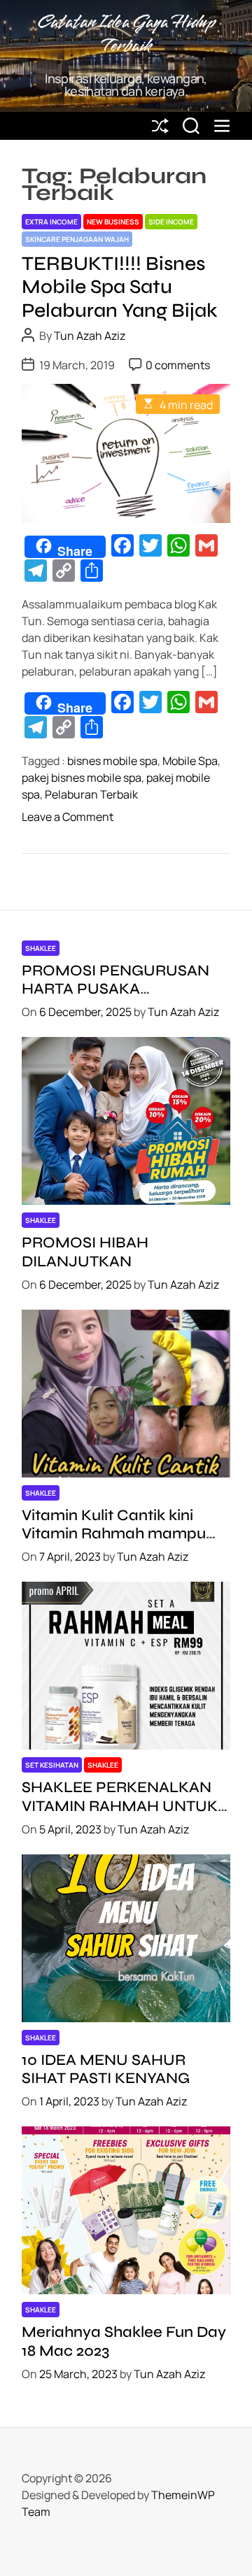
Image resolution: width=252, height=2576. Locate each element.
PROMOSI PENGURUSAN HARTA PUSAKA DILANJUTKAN (115, 989)
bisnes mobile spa (112, 761)
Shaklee (41, 948)
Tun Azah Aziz (90, 336)
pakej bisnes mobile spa (82, 778)
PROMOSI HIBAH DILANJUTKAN (85, 1252)
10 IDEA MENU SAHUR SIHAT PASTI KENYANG (106, 2069)
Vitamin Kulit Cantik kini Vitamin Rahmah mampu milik (114, 1534)
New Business (113, 222)
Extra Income (51, 222)
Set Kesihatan (52, 1765)
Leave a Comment (68, 817)
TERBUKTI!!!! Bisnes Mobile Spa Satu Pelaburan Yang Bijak (120, 287)
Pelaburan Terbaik (91, 794)
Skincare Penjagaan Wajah (77, 239)
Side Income (171, 222)
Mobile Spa (190, 761)
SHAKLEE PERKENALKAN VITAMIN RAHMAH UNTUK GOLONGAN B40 (120, 1806)
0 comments (178, 365)
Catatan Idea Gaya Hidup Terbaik (126, 35)
